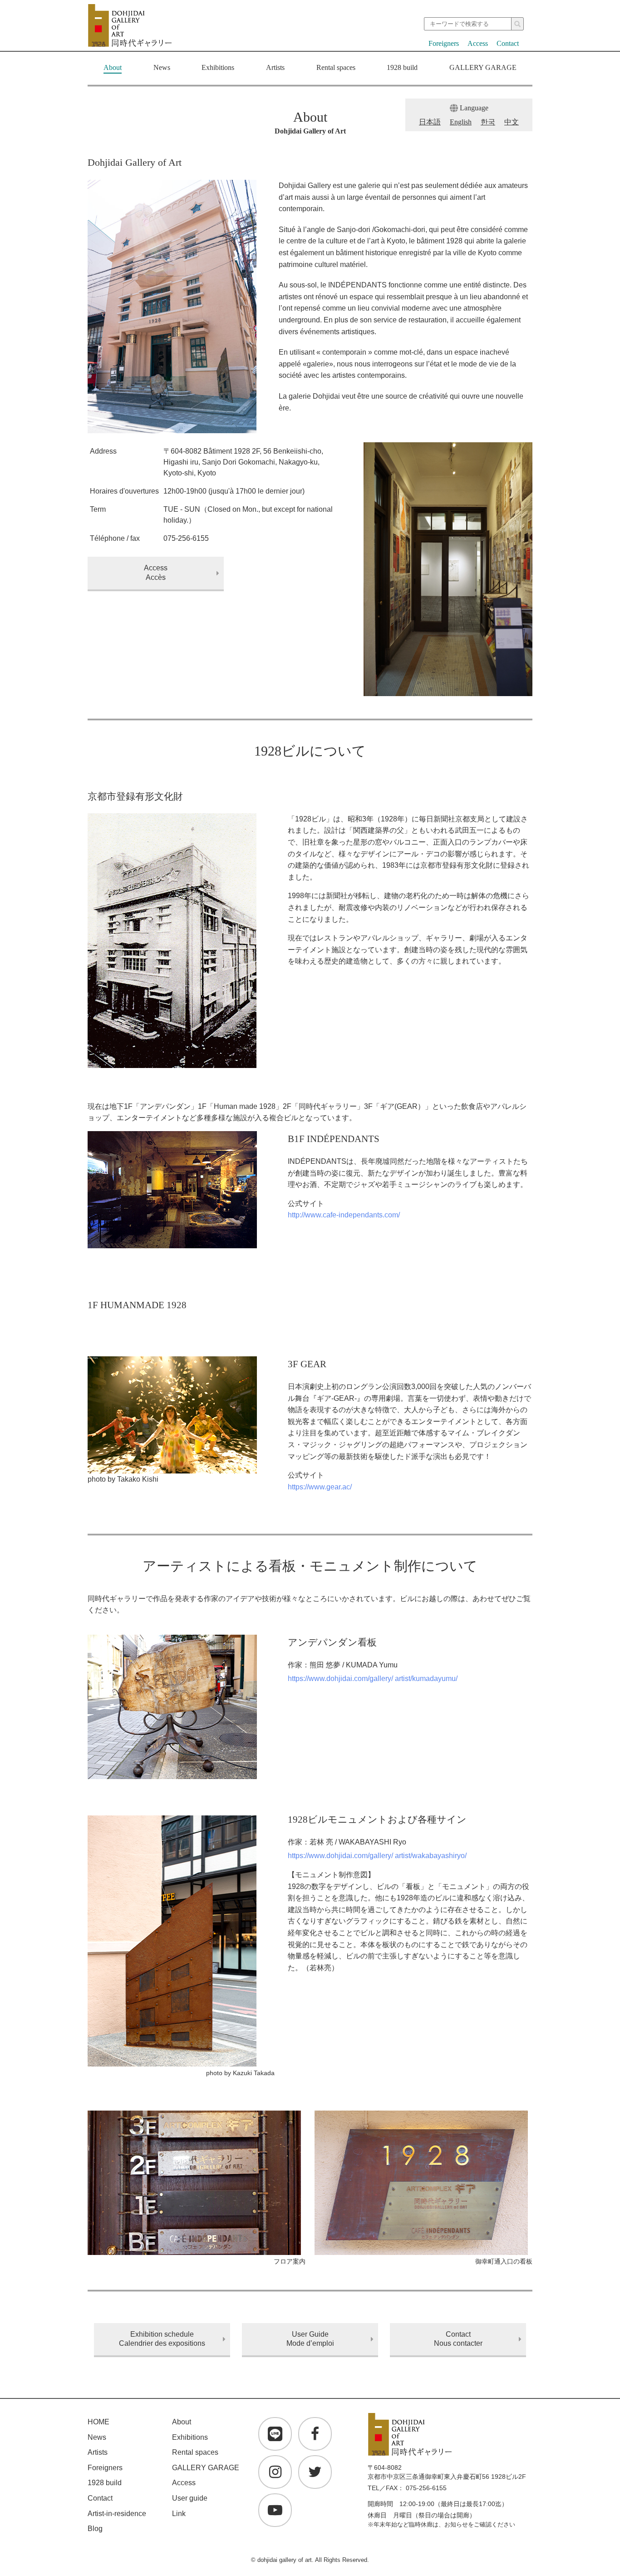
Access (478, 43)
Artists (275, 67)
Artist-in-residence (117, 2514)
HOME (98, 2422)
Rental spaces (336, 67)
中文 (512, 122)
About (113, 67)
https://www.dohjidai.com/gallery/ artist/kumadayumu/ (373, 1679)
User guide (190, 2498)
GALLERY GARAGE (483, 67)
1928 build (402, 67)
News (162, 67)
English (461, 122)
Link (179, 2514)
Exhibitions (218, 67)
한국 (488, 122)
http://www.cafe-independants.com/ (344, 1215)
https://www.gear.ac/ (320, 1487)
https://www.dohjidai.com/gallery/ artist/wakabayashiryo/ (377, 1856)
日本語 (430, 122)
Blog (95, 2529)
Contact (508, 43)
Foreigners (444, 43)
